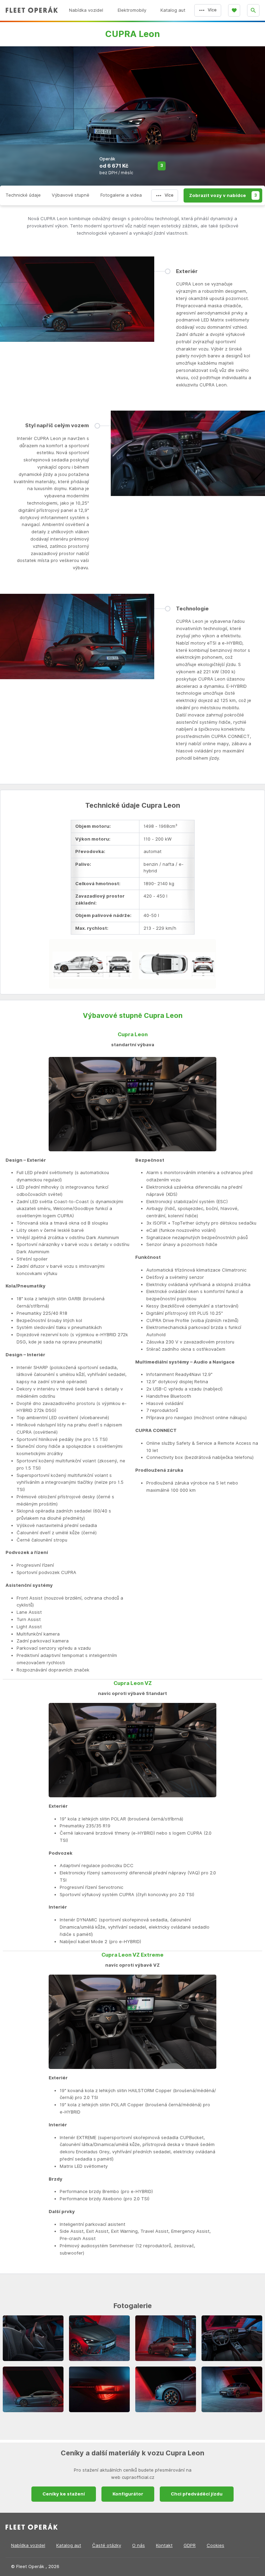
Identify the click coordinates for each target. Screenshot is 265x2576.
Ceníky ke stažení (64, 2494)
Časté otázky (107, 2545)
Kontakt (164, 2545)
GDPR (190, 2545)
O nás (139, 2545)
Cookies (215, 2545)
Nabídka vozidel (28, 2545)
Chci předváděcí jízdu (197, 2494)
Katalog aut (69, 2545)
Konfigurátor (128, 2494)
